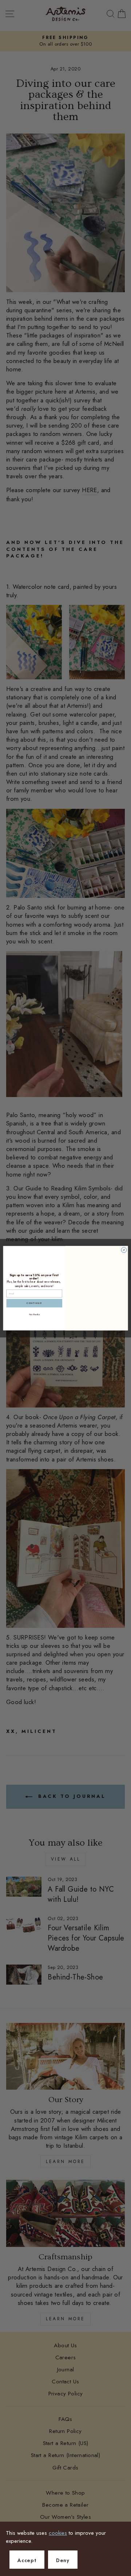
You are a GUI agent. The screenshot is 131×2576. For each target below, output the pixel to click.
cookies (58, 2533)
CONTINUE (34, 1303)
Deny (63, 2560)
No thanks (35, 1314)
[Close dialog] (124, 1250)
